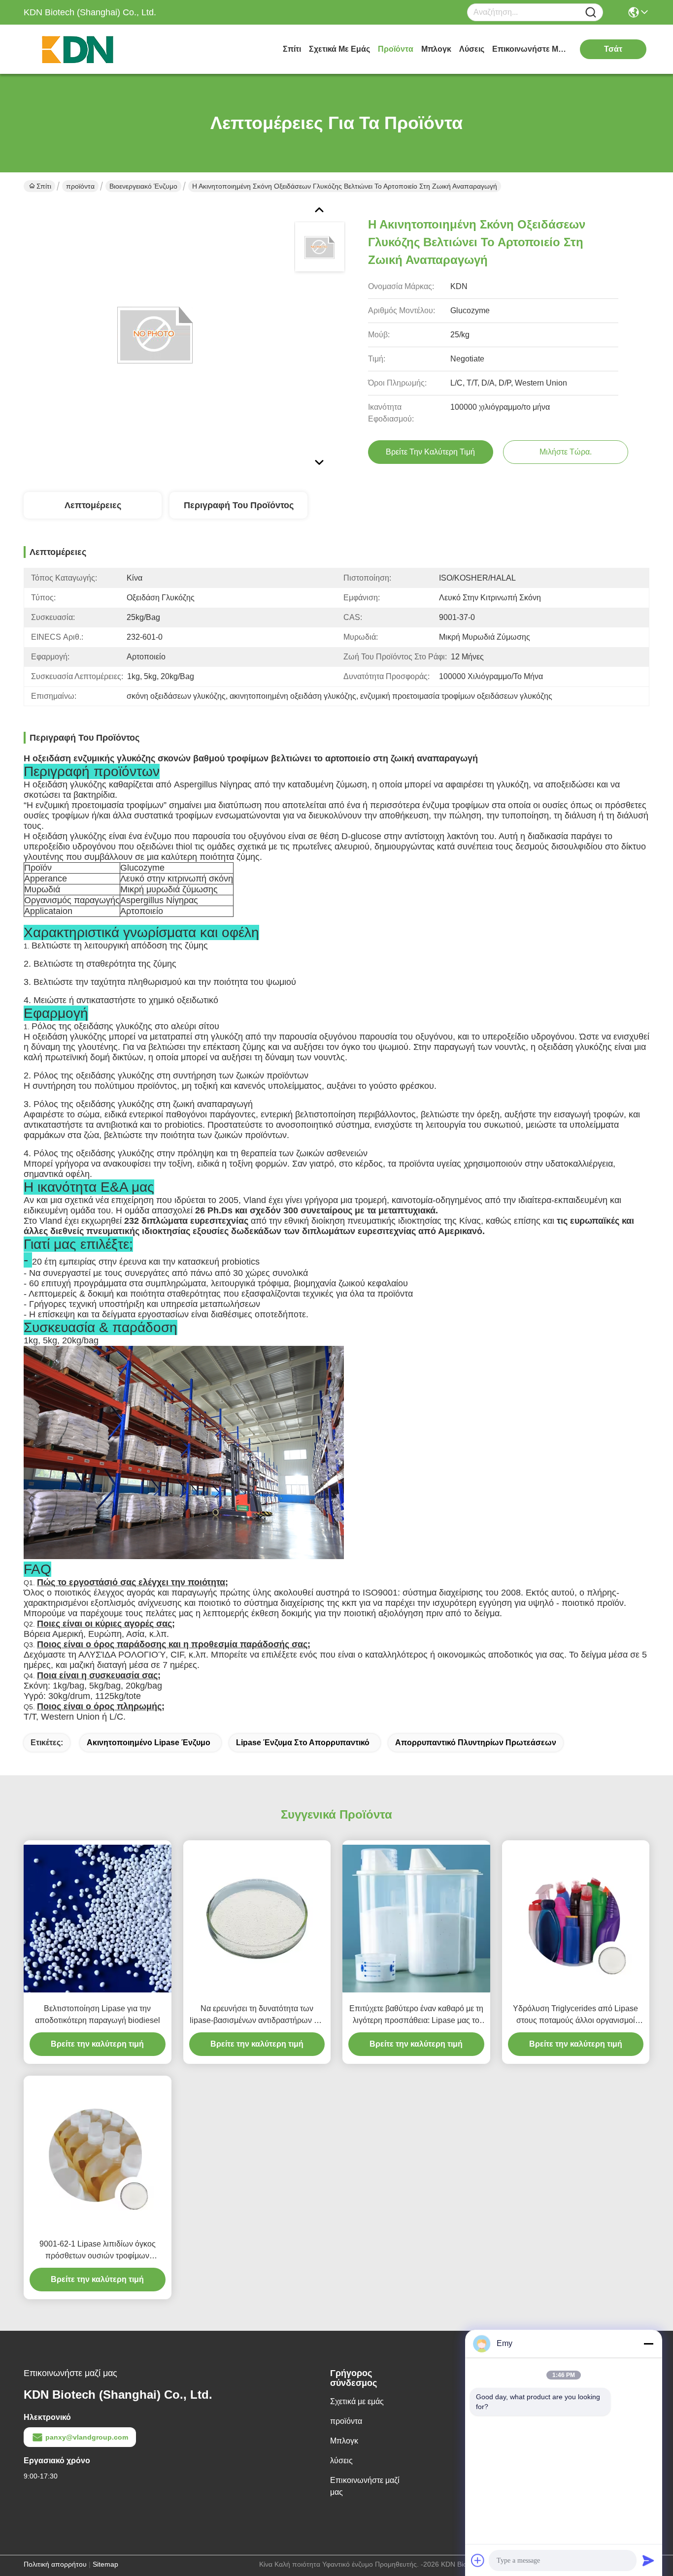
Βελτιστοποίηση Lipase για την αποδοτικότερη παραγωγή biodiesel (98, 2014)
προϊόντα (396, 49)
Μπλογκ (436, 49)
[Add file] (478, 2560)
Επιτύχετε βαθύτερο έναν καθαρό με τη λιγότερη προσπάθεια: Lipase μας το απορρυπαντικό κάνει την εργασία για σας (416, 2015)
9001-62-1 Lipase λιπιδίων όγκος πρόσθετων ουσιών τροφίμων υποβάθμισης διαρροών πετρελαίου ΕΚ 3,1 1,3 (97, 2251)
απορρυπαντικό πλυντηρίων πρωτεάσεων (476, 1743)
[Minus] (648, 2344)
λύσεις (472, 49)
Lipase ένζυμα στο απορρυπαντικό (303, 1743)
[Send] (648, 2560)
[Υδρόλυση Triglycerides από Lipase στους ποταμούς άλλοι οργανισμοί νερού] (576, 1919)
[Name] (591, 13)
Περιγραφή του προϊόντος (239, 505)
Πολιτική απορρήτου (55, 2564)
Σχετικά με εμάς (339, 49)
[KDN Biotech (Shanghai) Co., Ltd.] (78, 49)
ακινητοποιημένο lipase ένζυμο (149, 1743)
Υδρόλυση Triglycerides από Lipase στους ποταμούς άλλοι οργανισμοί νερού (575, 2015)
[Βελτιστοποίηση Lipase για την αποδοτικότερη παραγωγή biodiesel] (98, 1919)
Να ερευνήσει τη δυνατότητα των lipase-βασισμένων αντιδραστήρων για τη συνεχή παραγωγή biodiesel (257, 2015)
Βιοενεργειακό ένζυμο (143, 186)
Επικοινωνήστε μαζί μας (529, 49)
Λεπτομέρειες (93, 505)
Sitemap (105, 2564)
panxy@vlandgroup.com (87, 2437)
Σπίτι (292, 49)
